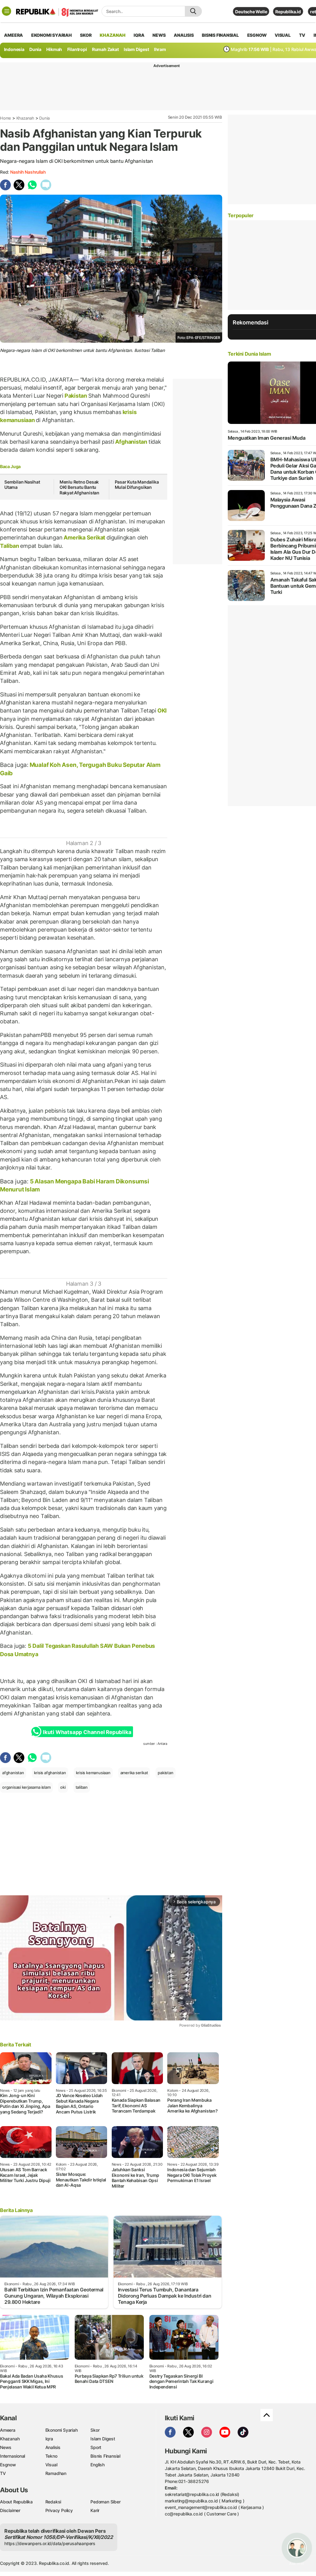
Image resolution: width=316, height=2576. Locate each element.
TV (302, 35)
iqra (139, 35)
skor (86, 35)
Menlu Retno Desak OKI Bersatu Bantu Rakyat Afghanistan (79, 487)
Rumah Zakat (105, 49)
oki (63, 1787)
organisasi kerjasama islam (26, 1787)
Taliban (10, 546)
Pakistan (76, 396)
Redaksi (53, 2502)
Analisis (53, 2447)
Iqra (49, 2439)
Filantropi (77, 49)
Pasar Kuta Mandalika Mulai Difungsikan (137, 485)
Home (6, 118)
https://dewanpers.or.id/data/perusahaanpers (50, 2543)
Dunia (35, 49)
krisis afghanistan (50, 1773)
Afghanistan (131, 442)
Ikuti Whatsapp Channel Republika (87, 1732)
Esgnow (8, 2465)
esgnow (257, 35)
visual (283, 35)
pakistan (165, 1773)
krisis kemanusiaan (93, 1773)
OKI (161, 711)
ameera (13, 35)
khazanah (112, 35)
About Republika (16, 2502)
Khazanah (25, 118)
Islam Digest (136, 49)
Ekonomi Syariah (52, 35)
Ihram (160, 49)
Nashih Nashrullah (28, 172)
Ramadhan (56, 2473)
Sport (96, 2447)
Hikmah (54, 49)
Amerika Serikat (85, 537)
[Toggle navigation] (6, 11)
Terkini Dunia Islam (249, 354)
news (159, 35)
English (98, 2465)
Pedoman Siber (105, 2502)
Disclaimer (10, 2510)
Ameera (8, 2430)
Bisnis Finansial (220, 35)
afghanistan (13, 1773)
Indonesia (14, 49)
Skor (95, 2430)
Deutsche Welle (251, 12)
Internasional (12, 2456)
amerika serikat (134, 1773)
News (6, 2447)
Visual (51, 2465)
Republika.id (288, 12)
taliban (82, 1787)
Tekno (51, 2456)
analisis (184, 35)
